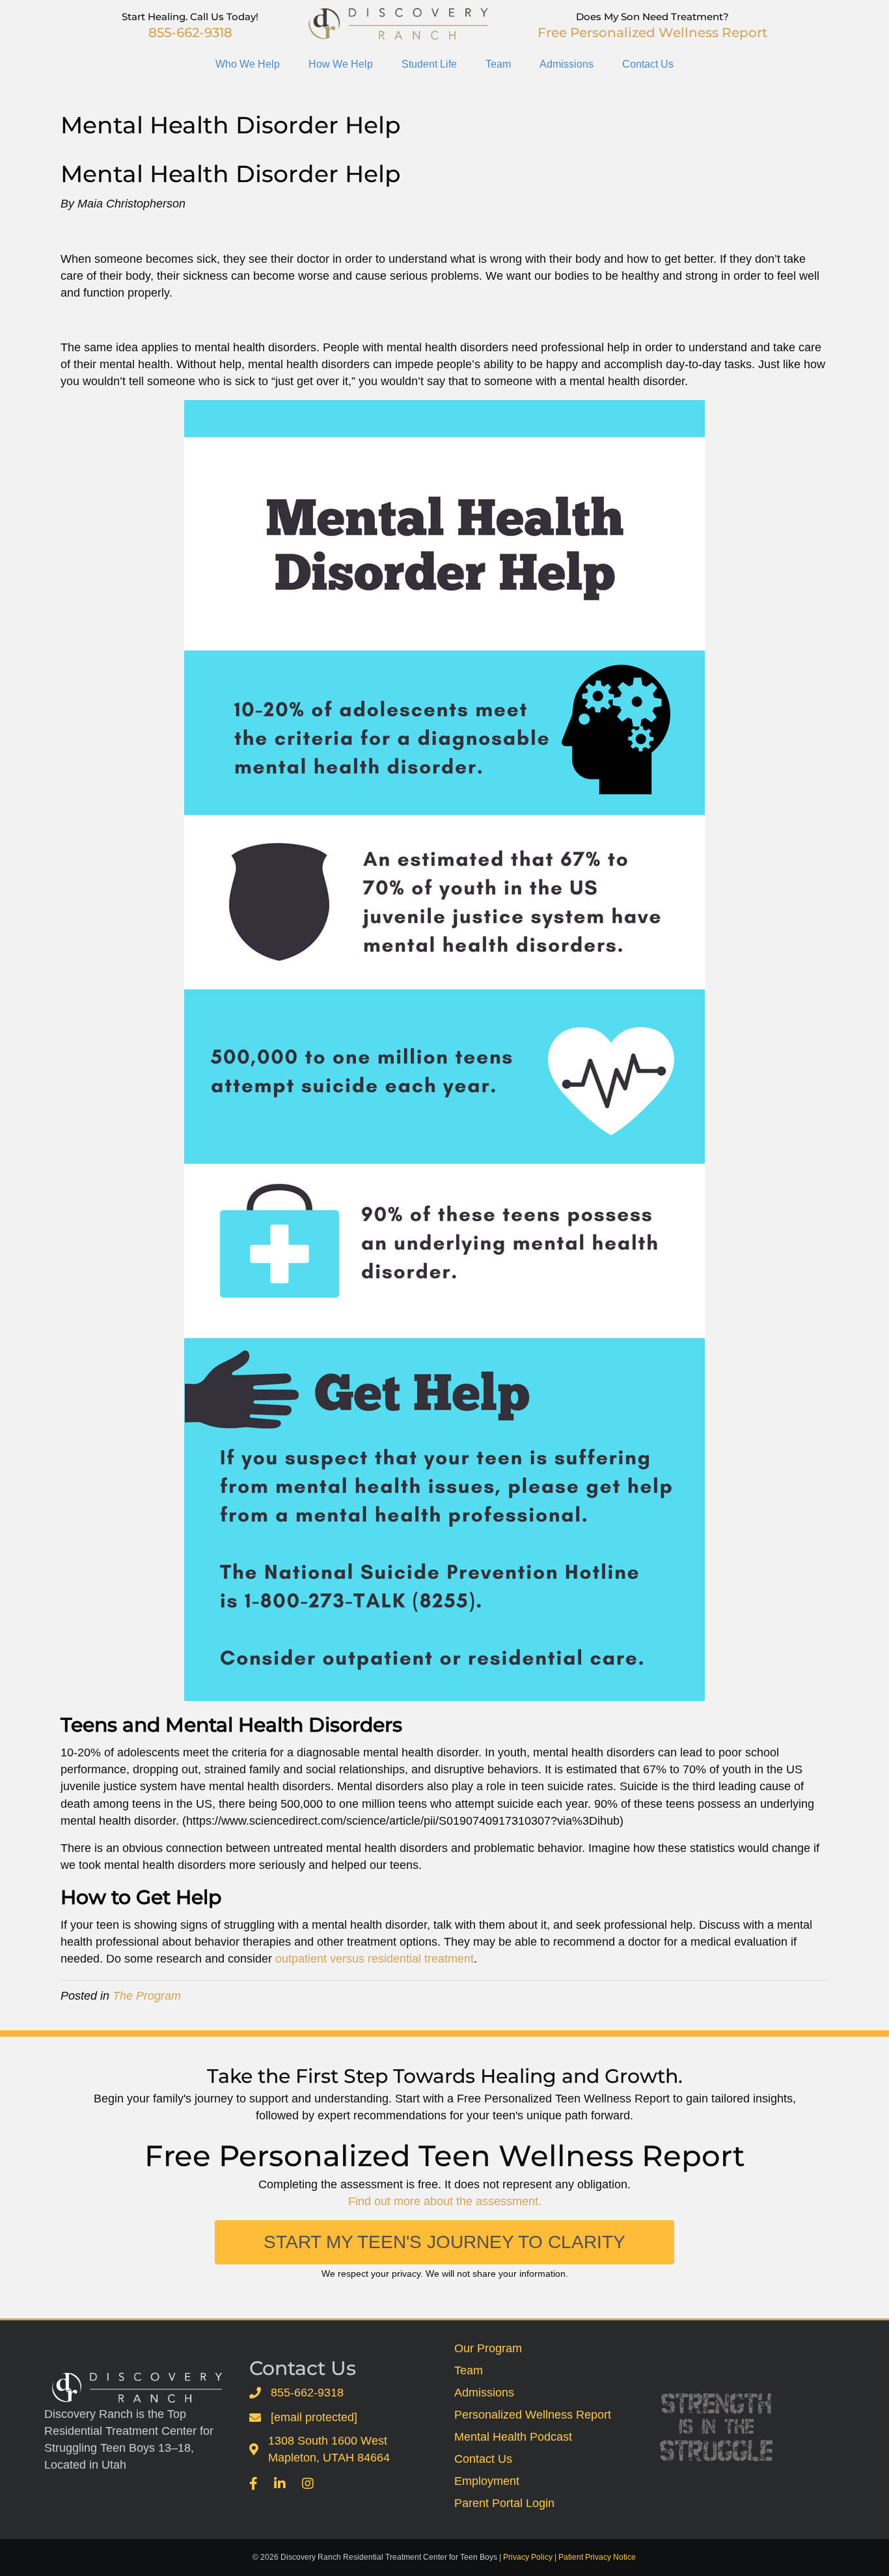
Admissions (567, 64)
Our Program (488, 2348)
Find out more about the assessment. (445, 2201)
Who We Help (248, 64)
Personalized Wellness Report (533, 2415)
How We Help (341, 64)
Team (498, 64)
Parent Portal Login (504, 2503)
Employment (487, 2481)
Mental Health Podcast (513, 2437)
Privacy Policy (528, 2557)
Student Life (429, 64)
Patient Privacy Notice (597, 2557)
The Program (147, 1996)
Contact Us (648, 64)
